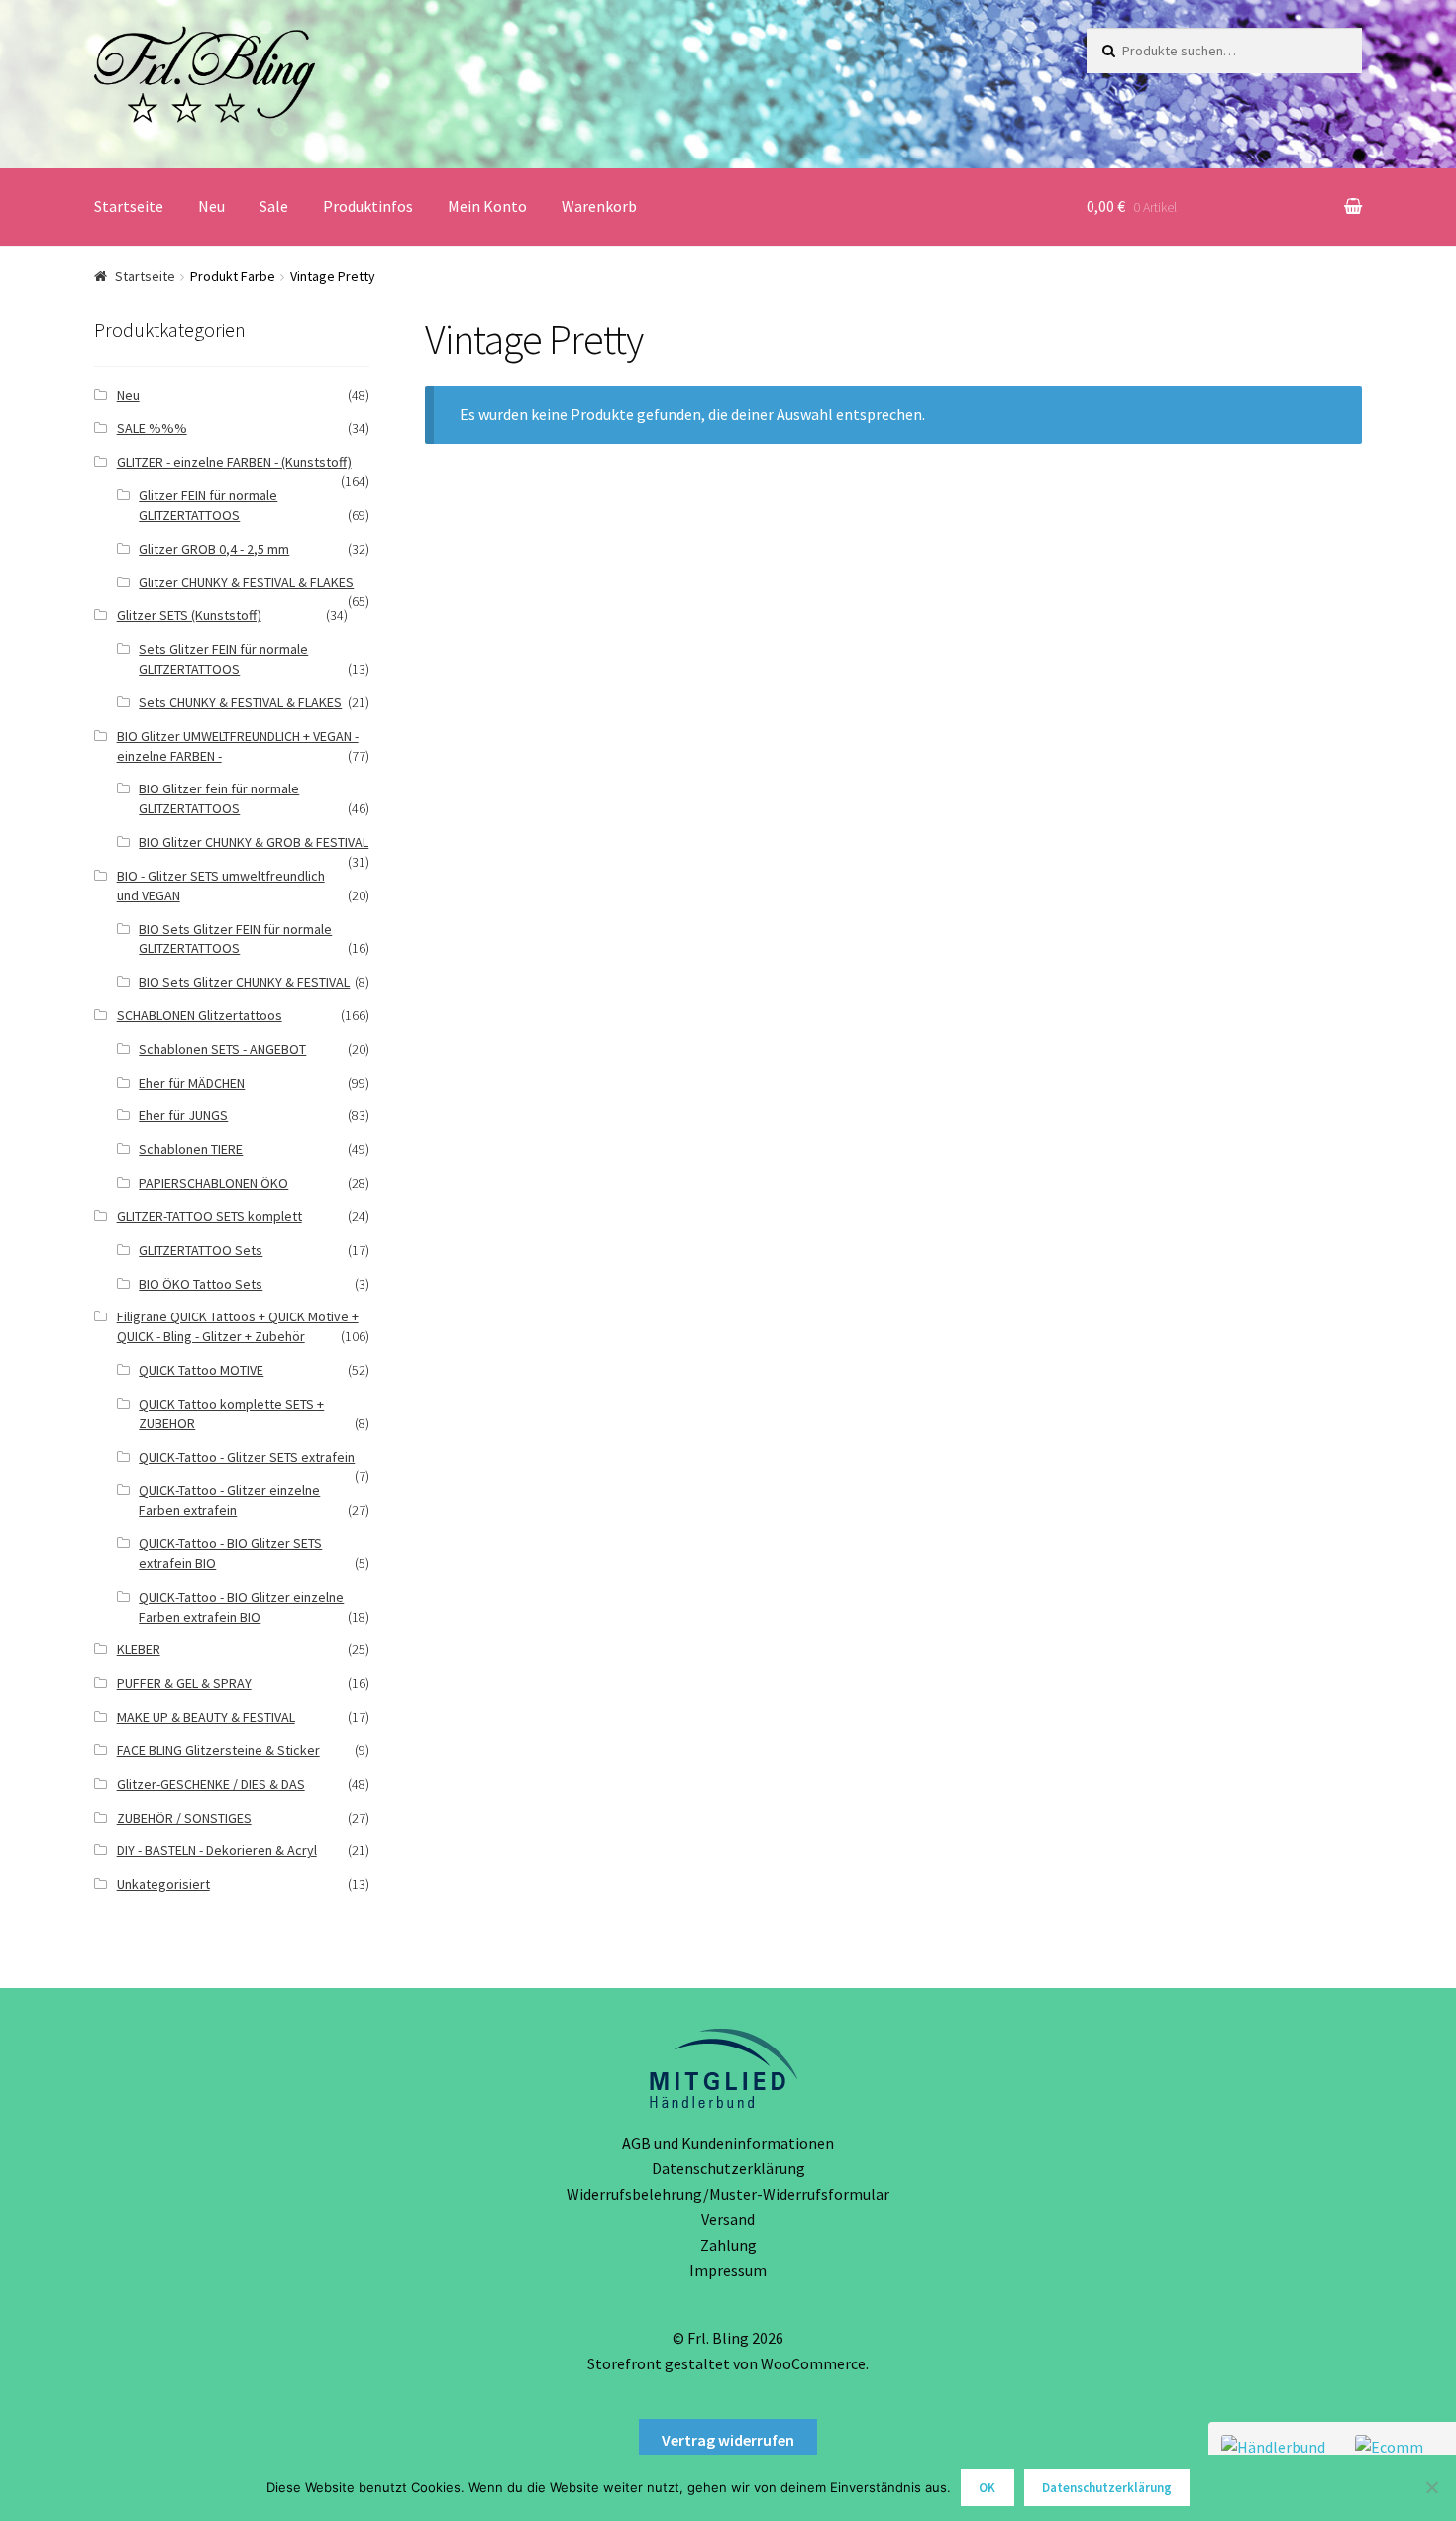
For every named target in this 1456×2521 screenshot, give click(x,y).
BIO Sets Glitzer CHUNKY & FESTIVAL (244, 982)
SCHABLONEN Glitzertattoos (200, 1015)
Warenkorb (599, 206)
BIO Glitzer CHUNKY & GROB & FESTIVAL (254, 842)
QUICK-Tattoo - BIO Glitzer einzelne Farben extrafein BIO (241, 1607)
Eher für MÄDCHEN (192, 1083)
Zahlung (728, 2245)
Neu (211, 206)
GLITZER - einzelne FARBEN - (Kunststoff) (234, 462)
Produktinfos (368, 206)
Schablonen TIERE (191, 1149)
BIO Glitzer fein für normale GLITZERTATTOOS (219, 798)
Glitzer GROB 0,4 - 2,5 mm (214, 549)
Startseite (129, 206)
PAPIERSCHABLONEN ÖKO (213, 1183)
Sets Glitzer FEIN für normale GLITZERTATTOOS (223, 659)
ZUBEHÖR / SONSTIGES (184, 1818)
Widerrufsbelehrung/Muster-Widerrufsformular (728, 2194)
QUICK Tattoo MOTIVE (201, 1370)
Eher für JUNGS (183, 1115)
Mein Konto (487, 206)
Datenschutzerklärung (728, 2168)
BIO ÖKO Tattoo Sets (201, 1284)
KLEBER (139, 1649)
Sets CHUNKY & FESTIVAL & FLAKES (240, 702)
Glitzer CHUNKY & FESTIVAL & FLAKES (246, 582)
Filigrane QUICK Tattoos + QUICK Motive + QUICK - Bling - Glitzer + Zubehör (238, 1326)
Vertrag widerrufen (728, 2440)
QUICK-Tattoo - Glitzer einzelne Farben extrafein (229, 1500)
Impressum (728, 2270)
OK (987, 2488)
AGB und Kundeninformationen (728, 2143)
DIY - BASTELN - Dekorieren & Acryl (217, 1850)
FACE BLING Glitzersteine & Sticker (218, 1750)
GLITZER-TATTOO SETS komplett (209, 1216)
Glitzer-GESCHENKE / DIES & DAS (211, 1784)
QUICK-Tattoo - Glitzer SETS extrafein (247, 1457)
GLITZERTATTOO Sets (201, 1250)
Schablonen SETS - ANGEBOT (222, 1049)
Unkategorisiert (163, 1884)
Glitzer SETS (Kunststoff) (189, 615)
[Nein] (1431, 2487)
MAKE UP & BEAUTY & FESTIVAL (206, 1717)
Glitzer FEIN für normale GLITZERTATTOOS (208, 505)
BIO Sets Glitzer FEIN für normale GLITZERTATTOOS (235, 939)
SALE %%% (152, 428)
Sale (274, 206)
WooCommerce (813, 2363)
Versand (728, 2219)
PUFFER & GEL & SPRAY (184, 1683)
